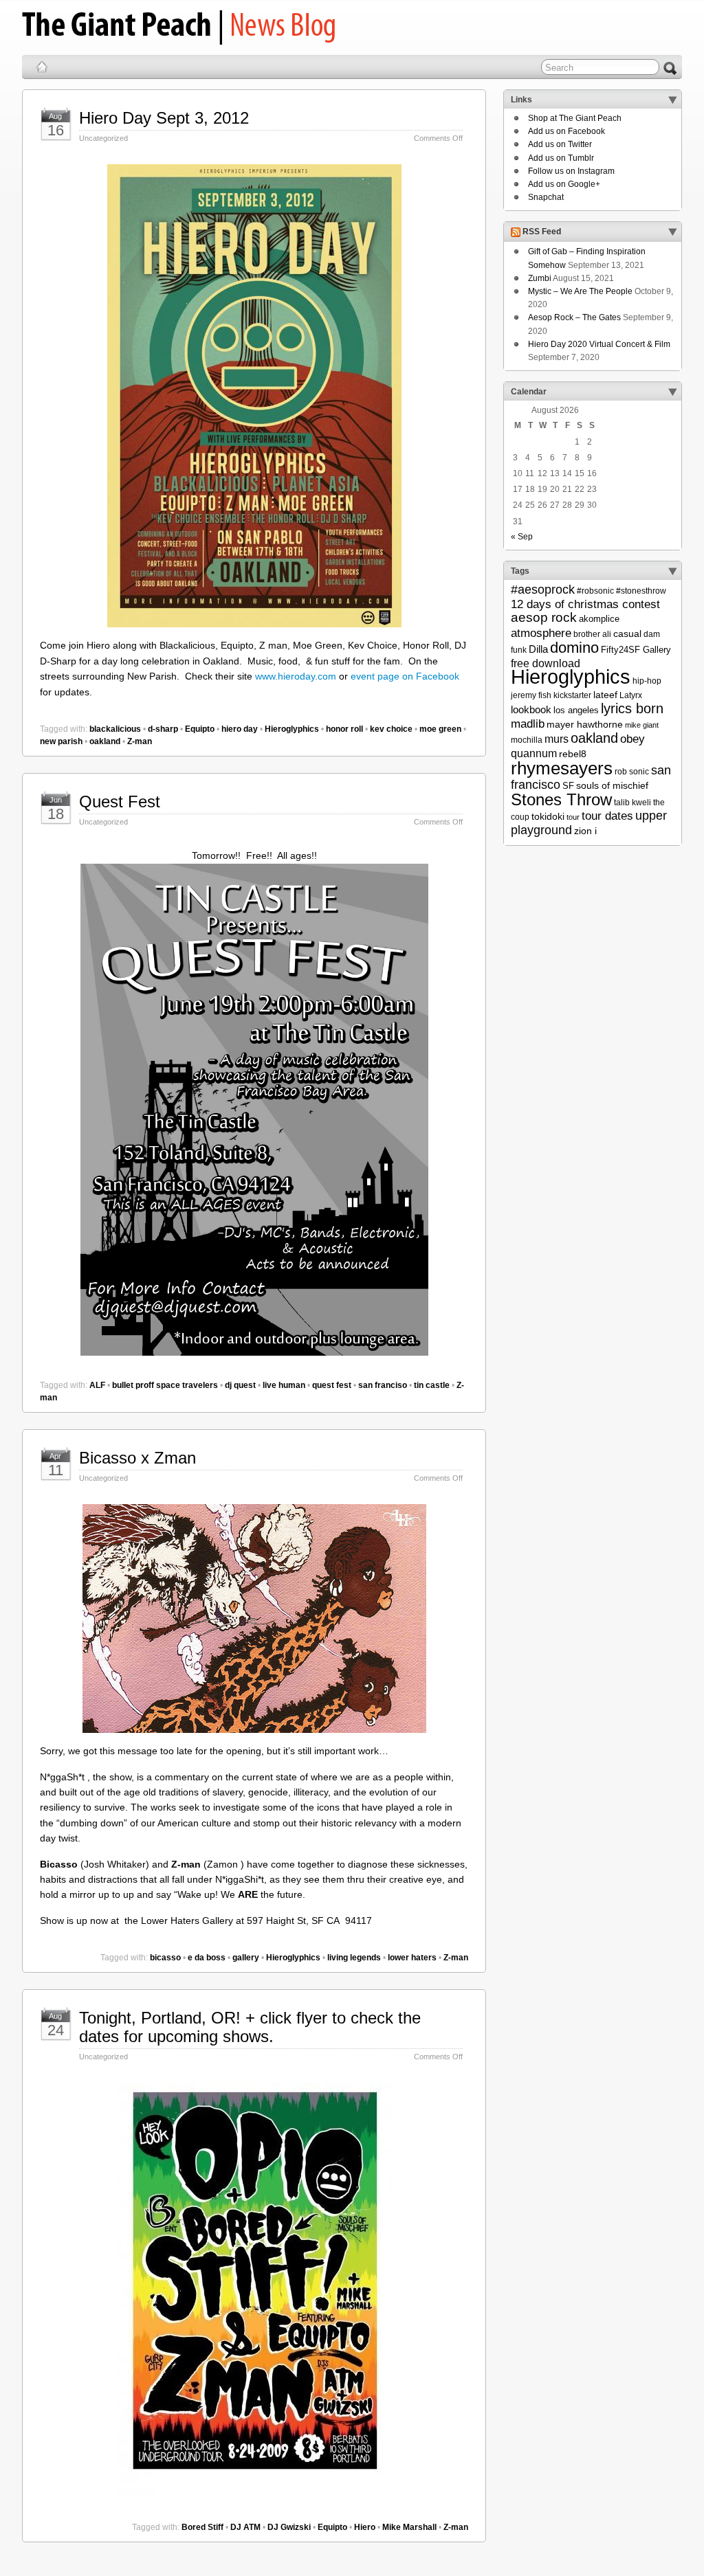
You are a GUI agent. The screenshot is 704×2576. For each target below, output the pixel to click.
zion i (585, 831)
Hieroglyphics (292, 729)
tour (573, 817)
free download (546, 663)
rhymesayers (562, 768)
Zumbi (540, 278)
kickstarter (572, 695)
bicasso (165, 1958)
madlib (528, 724)
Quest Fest (120, 802)
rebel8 (573, 754)
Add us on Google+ (564, 184)
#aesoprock (543, 590)
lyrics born (632, 708)
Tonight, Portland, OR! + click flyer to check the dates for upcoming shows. (250, 2027)
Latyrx (631, 695)
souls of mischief (612, 785)
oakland (105, 741)
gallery (246, 1958)
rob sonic (632, 772)
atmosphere (541, 633)
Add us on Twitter (560, 144)
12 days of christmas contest (585, 604)
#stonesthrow (641, 591)
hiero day (240, 729)
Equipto (200, 729)
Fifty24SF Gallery (636, 650)
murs (557, 739)
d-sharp (163, 729)
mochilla (527, 740)
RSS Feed (542, 232)
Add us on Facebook (566, 131)
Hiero (365, 2527)
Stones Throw (561, 799)
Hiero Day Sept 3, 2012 (164, 118)
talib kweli (632, 803)
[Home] (42, 67)
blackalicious (115, 729)
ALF (97, 1385)
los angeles (576, 710)
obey (632, 739)
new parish (61, 741)
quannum (534, 753)
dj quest (240, 1385)
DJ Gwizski (289, 2527)
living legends (354, 1958)
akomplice (599, 619)
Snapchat (546, 197)
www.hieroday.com (296, 676)
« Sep (522, 537)
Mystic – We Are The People (580, 291)
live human (284, 1385)
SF (568, 786)
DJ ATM (245, 2527)
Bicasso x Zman (137, 1458)
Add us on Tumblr (561, 158)
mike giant (642, 725)
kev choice (391, 729)
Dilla (538, 649)
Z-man (140, 741)
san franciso (383, 1385)
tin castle (432, 1385)
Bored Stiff (202, 2527)
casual (627, 634)
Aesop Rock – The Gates (574, 317)
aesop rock (544, 617)
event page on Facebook (405, 676)
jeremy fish (531, 695)
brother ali (592, 634)
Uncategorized (103, 138)
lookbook (531, 710)
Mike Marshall (409, 2527)
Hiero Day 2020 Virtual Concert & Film (599, 344)
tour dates (607, 816)
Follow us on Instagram (571, 171)
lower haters (412, 1958)
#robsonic (595, 591)
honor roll (344, 729)
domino (574, 648)
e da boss (207, 1958)
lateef (605, 695)
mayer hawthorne (585, 724)
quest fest (332, 1385)
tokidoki (548, 816)
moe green (440, 729)
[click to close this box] (672, 100)
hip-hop (647, 681)
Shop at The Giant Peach (575, 118)
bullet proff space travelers (165, 1385)
